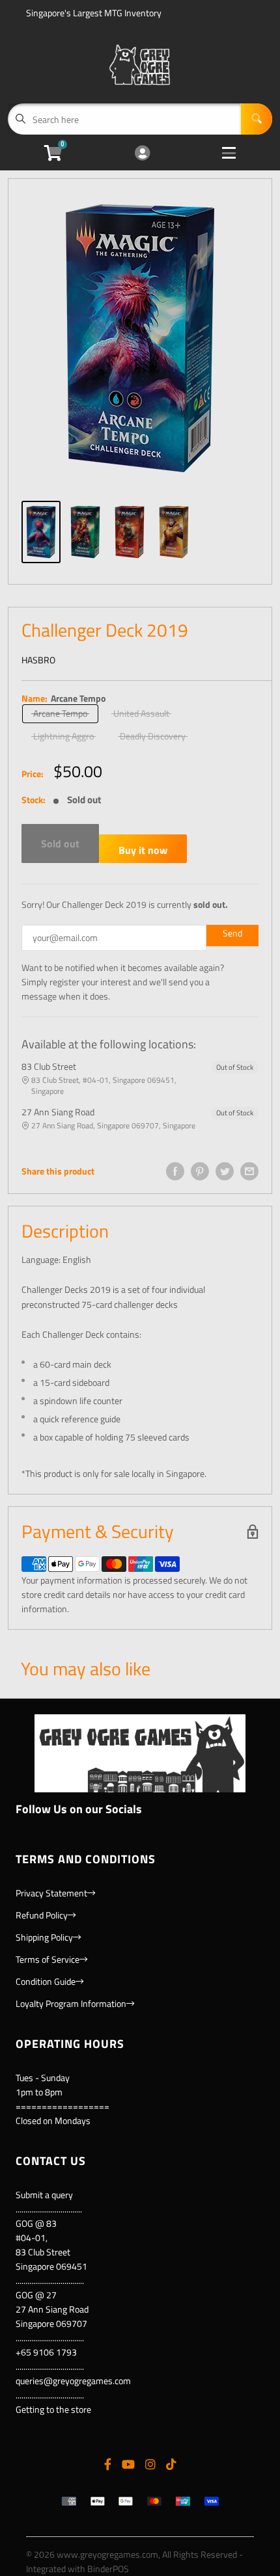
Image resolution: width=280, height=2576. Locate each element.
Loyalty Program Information (71, 2003)
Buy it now (143, 850)
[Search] (257, 119)
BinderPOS (108, 2569)
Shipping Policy (44, 1937)
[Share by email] (249, 1171)
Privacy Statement (51, 1893)
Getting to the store (53, 2409)
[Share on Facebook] (175, 1171)
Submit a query (44, 2195)
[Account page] (142, 154)
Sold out (60, 843)
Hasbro (38, 660)
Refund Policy (42, 1915)
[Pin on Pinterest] (200, 1171)
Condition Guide (46, 1981)
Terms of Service (48, 1959)
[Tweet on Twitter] (225, 1171)
